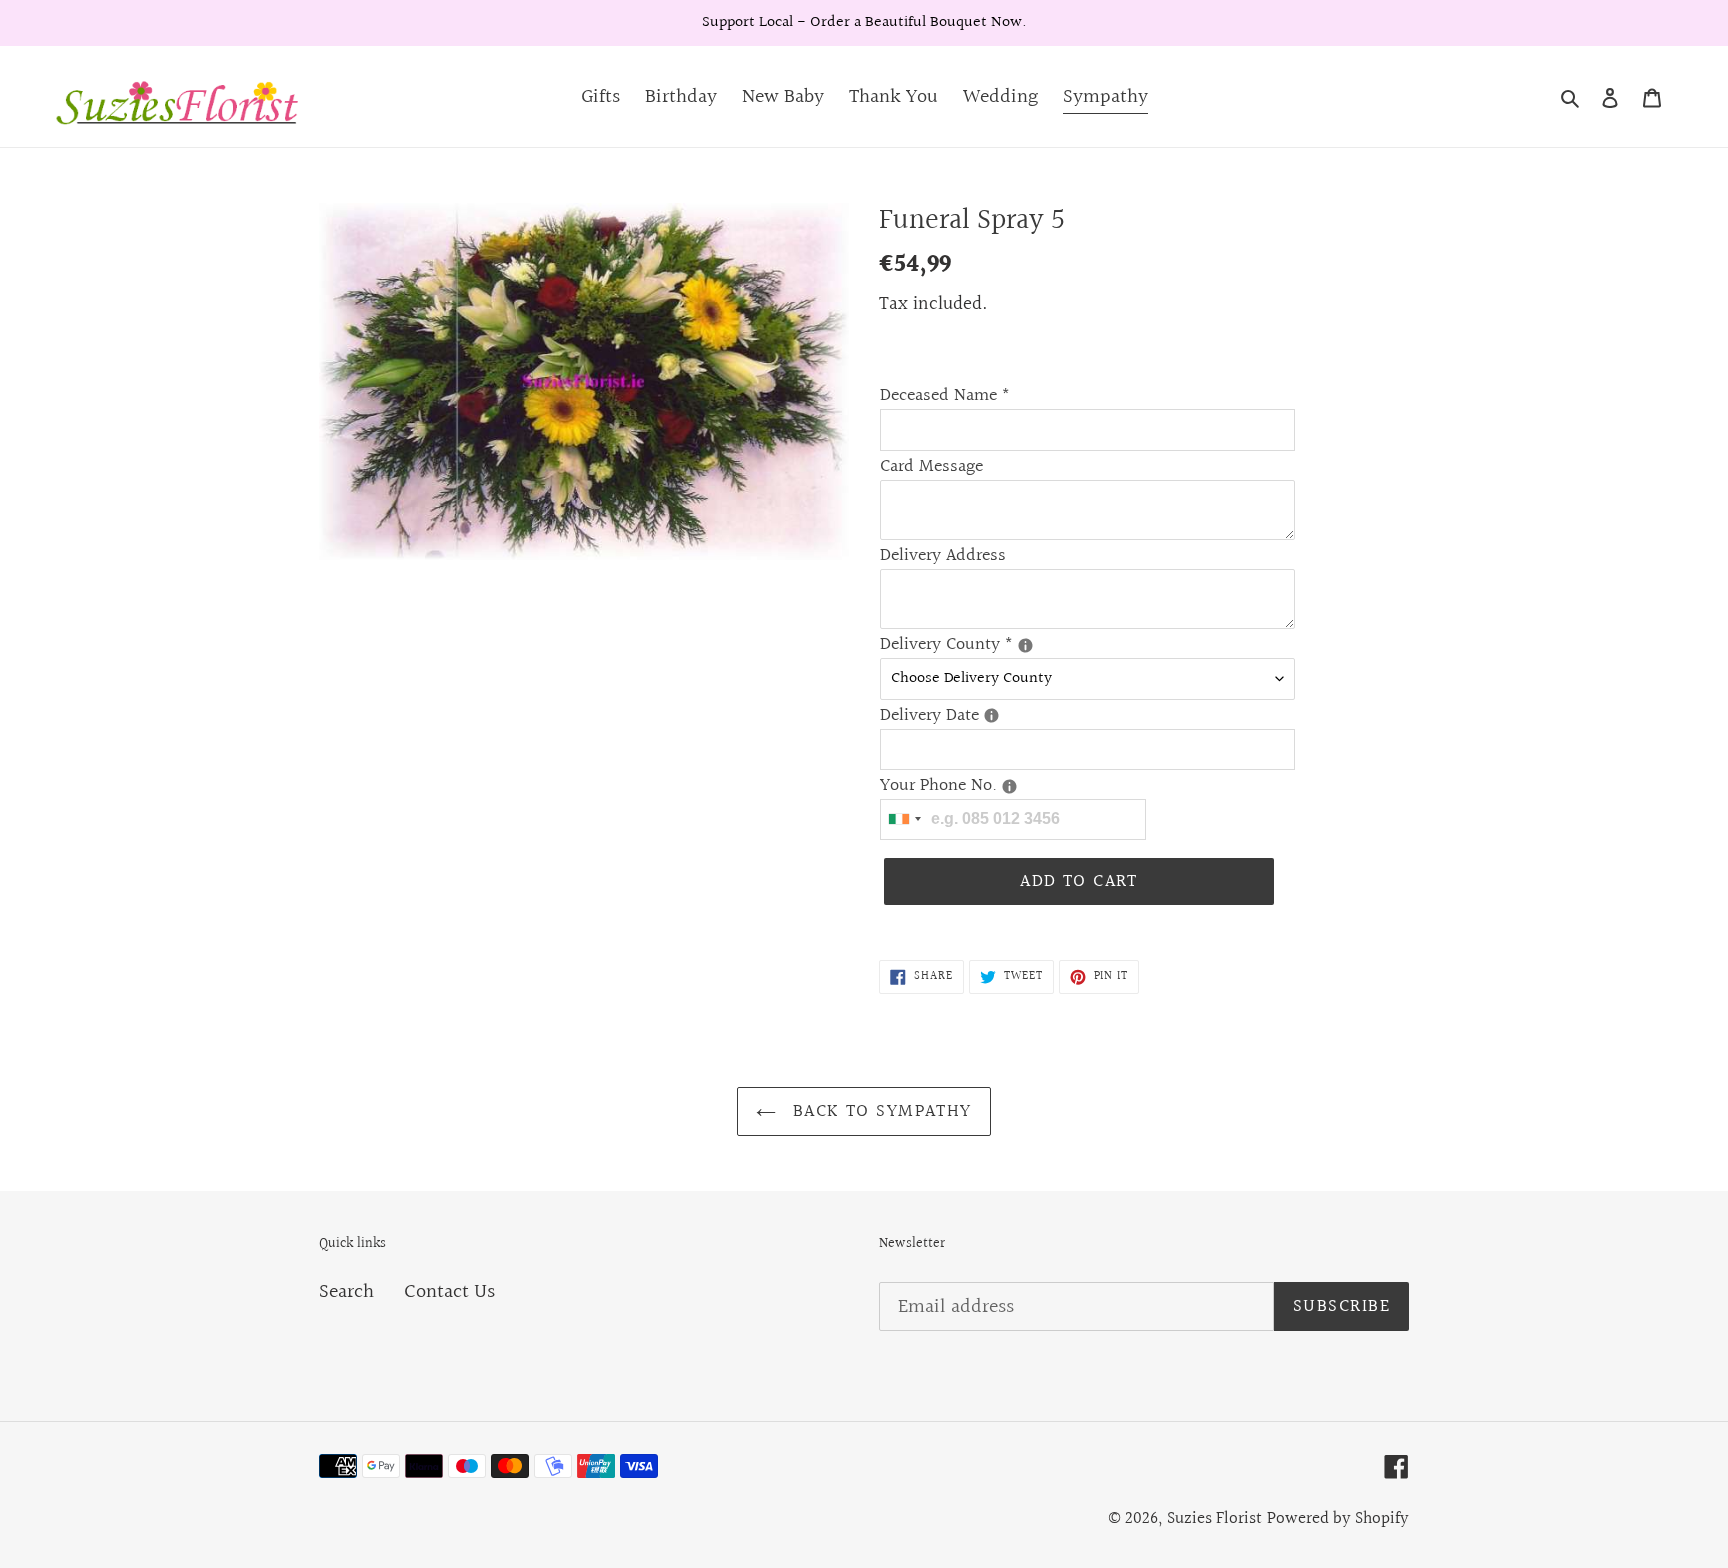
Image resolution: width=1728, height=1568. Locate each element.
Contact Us (449, 1292)
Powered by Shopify (1338, 1518)
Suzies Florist (1214, 1518)
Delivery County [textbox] (980, 644)
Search (346, 1292)
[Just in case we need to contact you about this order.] (1009, 786)
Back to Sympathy (878, 1111)
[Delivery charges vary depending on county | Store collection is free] (1025, 645)
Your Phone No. (980, 785)
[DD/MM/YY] (991, 715)
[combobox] (904, 819)
